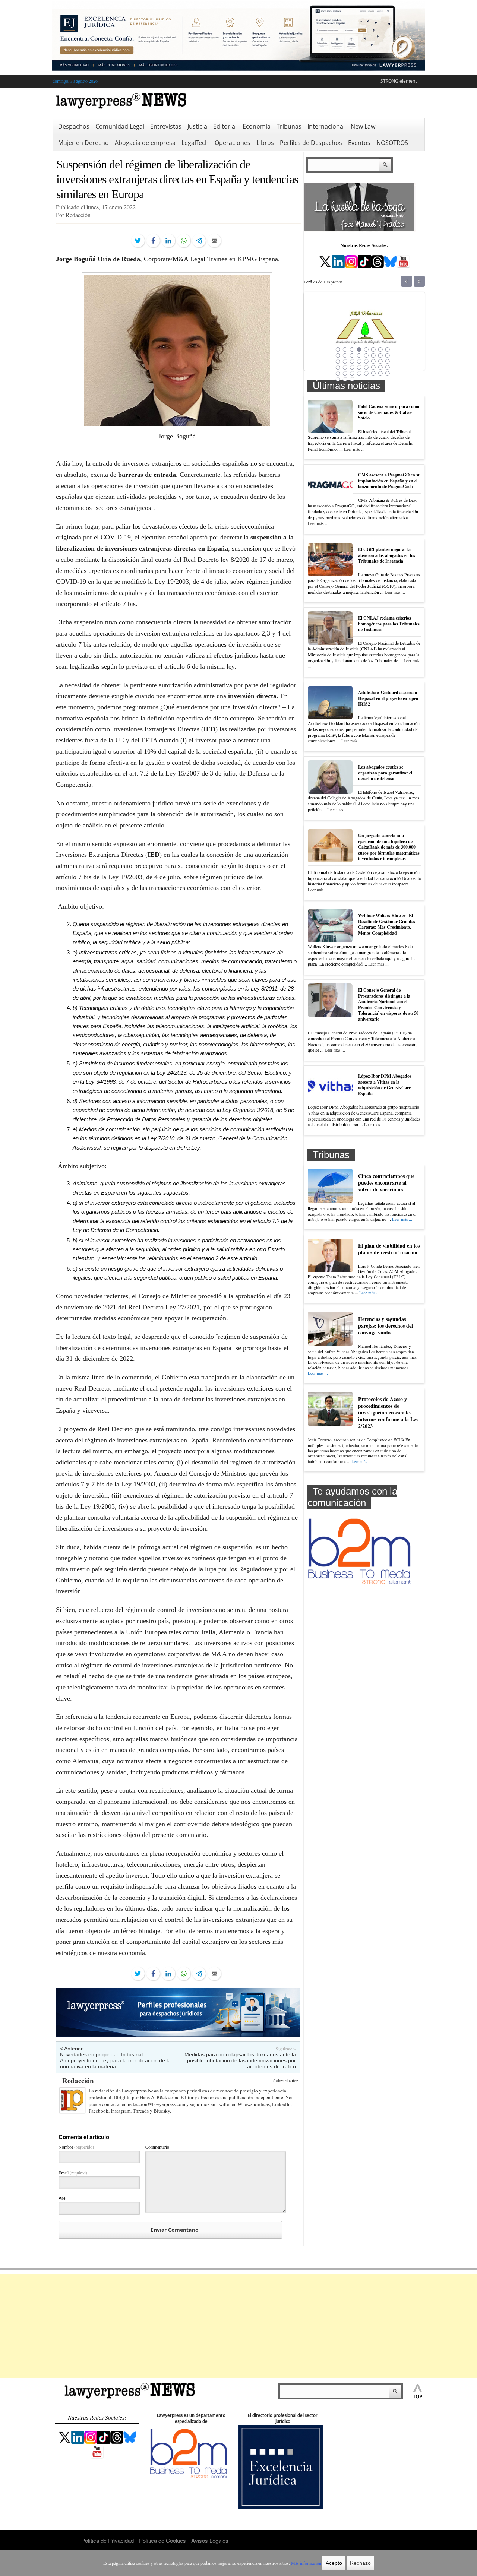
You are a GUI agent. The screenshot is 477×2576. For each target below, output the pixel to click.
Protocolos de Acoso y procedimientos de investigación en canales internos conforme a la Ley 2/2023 (388, 1413)
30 (373, 367)
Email (73, 2173)
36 (359, 373)
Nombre (76, 2147)
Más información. (307, 2563)
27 (352, 367)
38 (373, 373)
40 (388, 373)
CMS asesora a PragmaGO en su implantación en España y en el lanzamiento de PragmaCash (389, 481)
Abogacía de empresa (145, 143)
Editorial (225, 126)
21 (366, 361)
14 (373, 355)
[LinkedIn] (168, 241)
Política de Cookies (162, 2540)
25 (338, 367)
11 (352, 355)
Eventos (359, 143)
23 (380, 361)
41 (338, 379)
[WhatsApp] (184, 241)
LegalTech (195, 143)
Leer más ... (354, 449)
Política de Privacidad (108, 2540)
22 (373, 361)
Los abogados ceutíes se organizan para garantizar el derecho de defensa (385, 773)
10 (345, 355)
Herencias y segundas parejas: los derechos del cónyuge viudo (386, 1326)
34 (345, 373)
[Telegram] (199, 241)
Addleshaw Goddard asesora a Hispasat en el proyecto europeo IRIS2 (388, 698)
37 (366, 373)
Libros (265, 143)
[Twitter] (138, 241)
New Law (363, 126)
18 (345, 361)
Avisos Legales (210, 2540)
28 (359, 367)
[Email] (214, 241)
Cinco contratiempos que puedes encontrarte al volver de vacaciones (386, 1183)
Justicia (197, 126)
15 (380, 355)
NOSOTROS (392, 143)
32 (388, 367)
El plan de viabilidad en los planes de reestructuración (389, 1249)
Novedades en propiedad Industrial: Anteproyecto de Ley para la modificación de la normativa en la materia (115, 2060)
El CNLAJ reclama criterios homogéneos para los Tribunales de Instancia (389, 624)
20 (359, 361)
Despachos (74, 126)
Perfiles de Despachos (311, 143)
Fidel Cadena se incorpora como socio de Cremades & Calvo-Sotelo (389, 412)
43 (352, 379)
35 (352, 373)
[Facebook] (153, 241)
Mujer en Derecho (83, 143)
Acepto (334, 2563)
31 (380, 367)
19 (352, 361)
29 (366, 367)
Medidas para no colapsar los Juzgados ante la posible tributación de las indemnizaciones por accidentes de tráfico (240, 2060)
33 (338, 373)
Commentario (157, 2147)
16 (388, 355)
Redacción (78, 2080)
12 (359, 355)
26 (345, 367)
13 (366, 355)
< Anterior (71, 2049)
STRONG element (399, 81)
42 (345, 379)
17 (338, 361)
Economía (257, 126)
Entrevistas (166, 126)
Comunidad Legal (120, 126)
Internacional (326, 126)
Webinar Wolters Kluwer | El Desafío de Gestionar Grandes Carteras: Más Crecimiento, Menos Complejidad (387, 924)
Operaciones (233, 143)
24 (388, 361)
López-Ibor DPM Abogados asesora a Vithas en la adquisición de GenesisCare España (385, 1085)
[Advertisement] (238, 2326)
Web (62, 2198)
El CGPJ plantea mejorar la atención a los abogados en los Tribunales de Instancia (387, 555)
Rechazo (360, 2563)
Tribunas (289, 126)
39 (380, 373)
